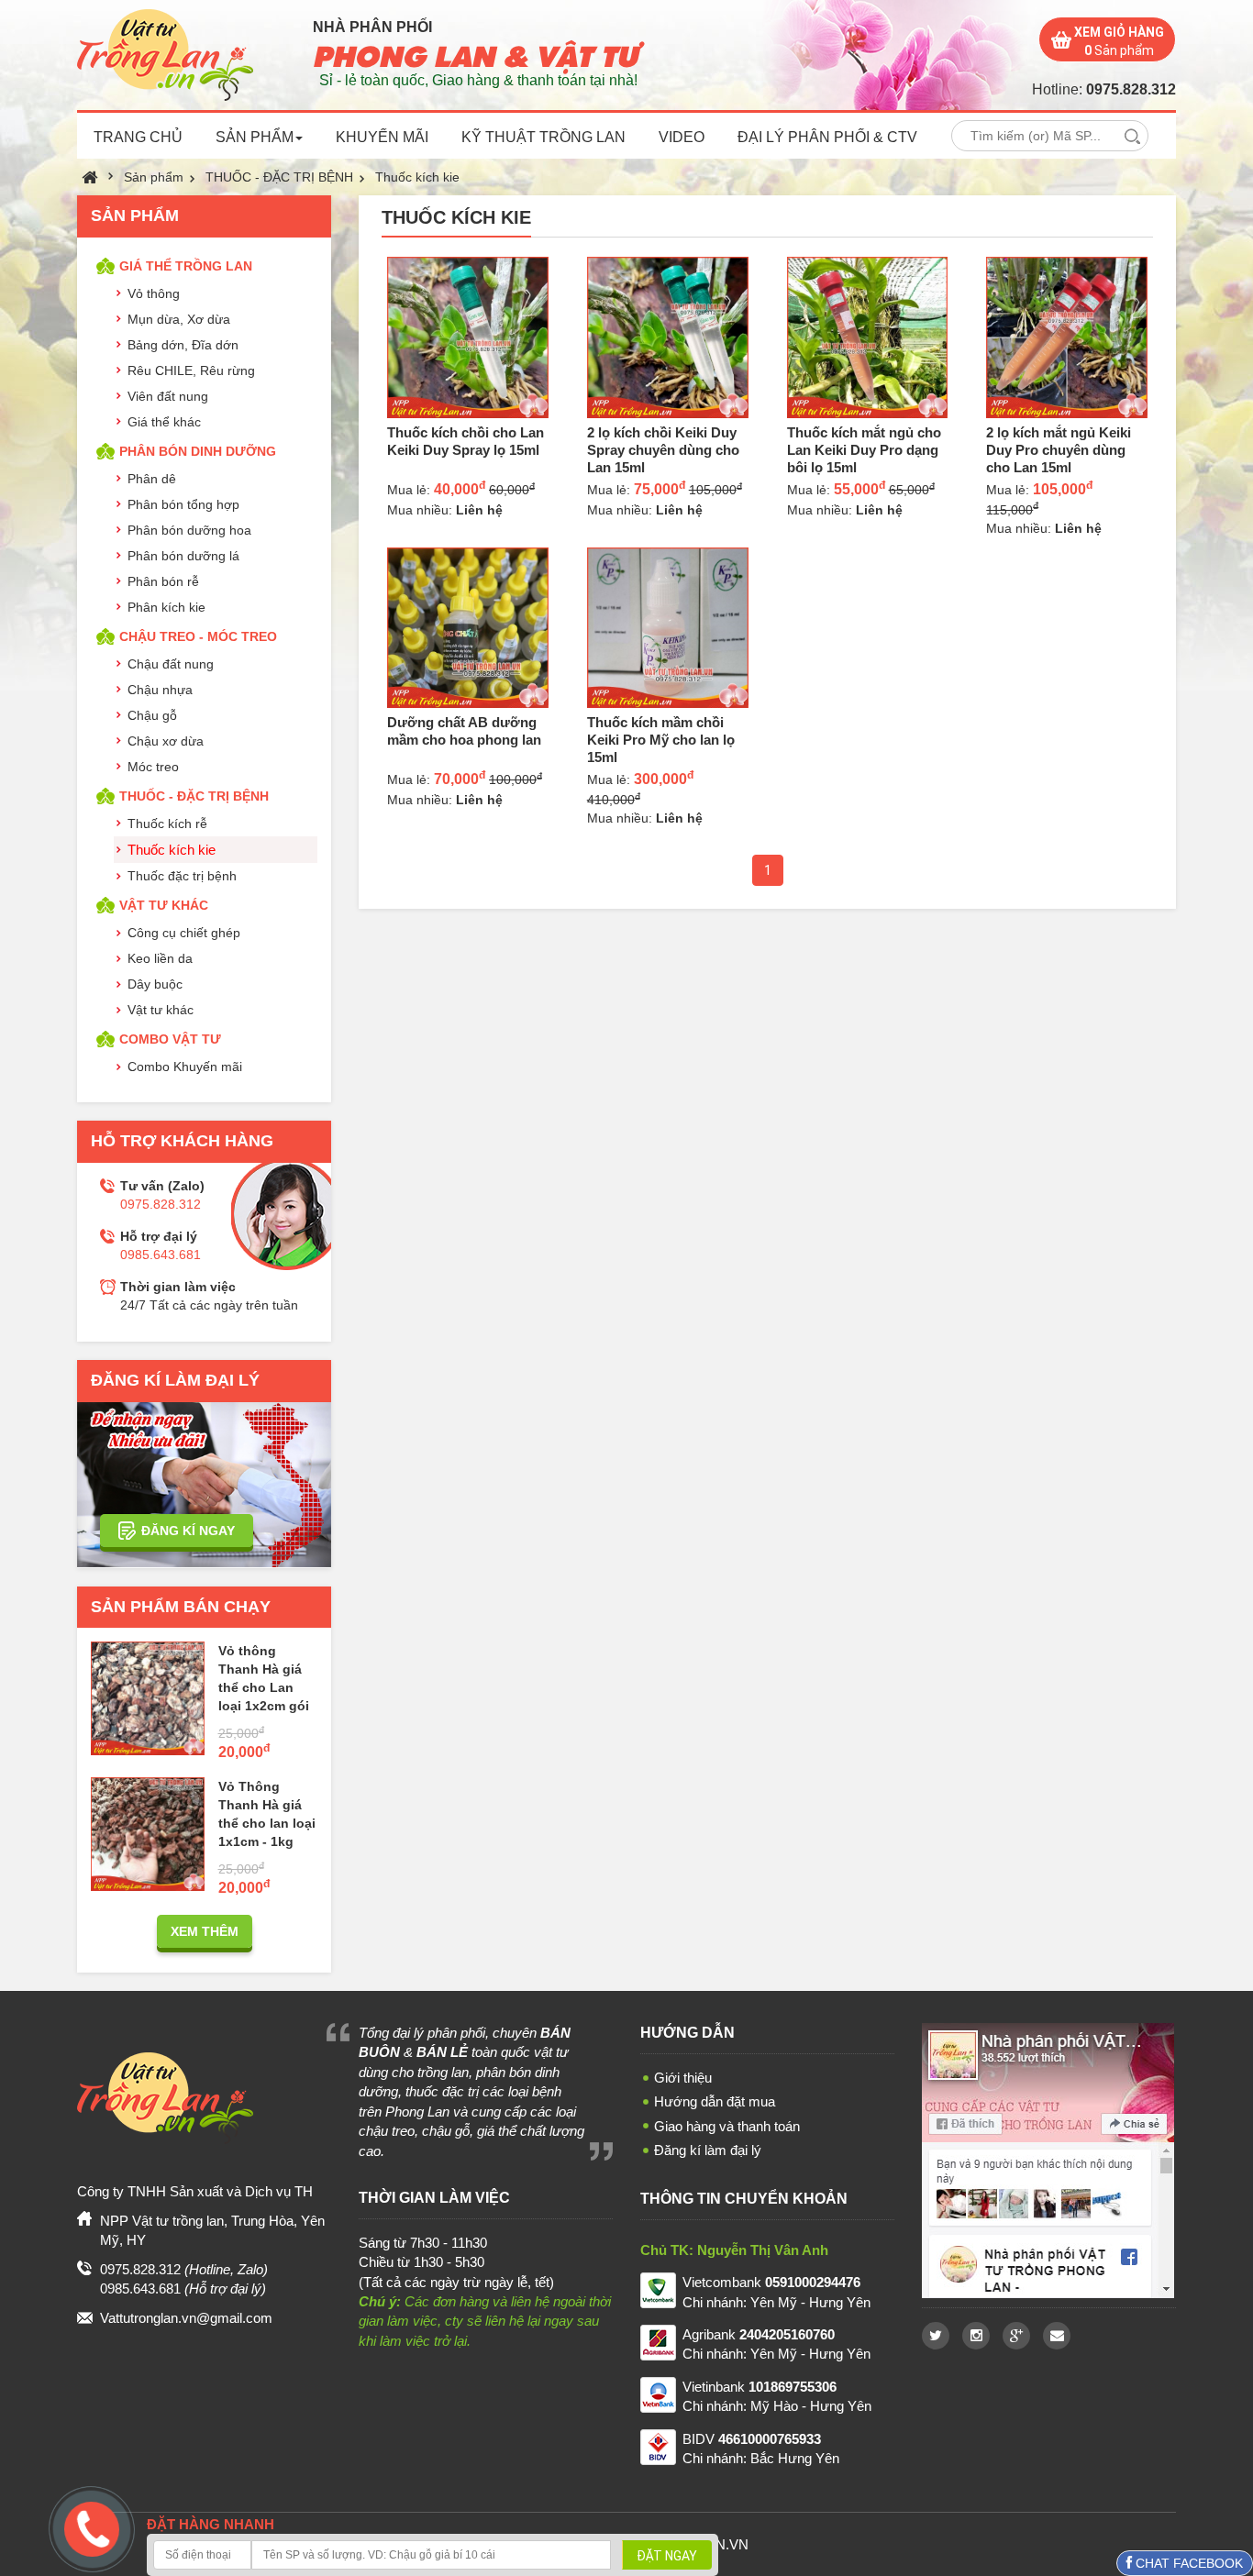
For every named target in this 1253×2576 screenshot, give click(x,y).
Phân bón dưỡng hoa (189, 530)
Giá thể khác (164, 422)
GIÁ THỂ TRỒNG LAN (186, 266)
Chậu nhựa (160, 690)
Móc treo (153, 767)
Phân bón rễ (163, 581)
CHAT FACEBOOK (1187, 2563)
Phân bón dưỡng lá (183, 556)
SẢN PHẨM (255, 137)
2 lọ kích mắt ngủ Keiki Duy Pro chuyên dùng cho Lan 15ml (1059, 450)
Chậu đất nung (171, 664)
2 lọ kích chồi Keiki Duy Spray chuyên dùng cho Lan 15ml (663, 450)
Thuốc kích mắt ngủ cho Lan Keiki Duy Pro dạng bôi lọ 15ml (864, 450)
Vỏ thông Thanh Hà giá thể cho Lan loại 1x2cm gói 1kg (264, 1687)
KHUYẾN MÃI (382, 137)
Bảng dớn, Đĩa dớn (183, 345)
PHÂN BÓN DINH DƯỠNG (198, 451)
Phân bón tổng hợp (183, 504)
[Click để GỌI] (89, 2526)
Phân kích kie (166, 607)
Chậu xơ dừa (166, 741)
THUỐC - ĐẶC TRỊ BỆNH (279, 177)
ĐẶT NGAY (667, 2556)
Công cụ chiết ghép (184, 933)
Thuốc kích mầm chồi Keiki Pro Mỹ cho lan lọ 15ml (661, 740)
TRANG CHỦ (138, 137)
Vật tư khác (161, 1010)
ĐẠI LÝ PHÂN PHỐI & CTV (827, 137)
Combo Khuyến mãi (185, 1067)
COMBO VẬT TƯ (170, 1039)
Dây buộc (155, 984)
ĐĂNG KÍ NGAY (188, 1531)
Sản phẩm (154, 177)
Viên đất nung (168, 396)
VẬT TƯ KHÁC (164, 905)
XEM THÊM (205, 1931)
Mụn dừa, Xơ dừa (179, 319)
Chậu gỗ (152, 715)
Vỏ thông (154, 293)
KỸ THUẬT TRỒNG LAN (543, 137)
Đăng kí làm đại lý (708, 2150)
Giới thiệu (683, 2078)
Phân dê (152, 479)
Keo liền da (160, 958)
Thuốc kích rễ (167, 824)
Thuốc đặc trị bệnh (182, 876)
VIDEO (682, 137)
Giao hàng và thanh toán (727, 2126)
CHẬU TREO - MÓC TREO (198, 636)
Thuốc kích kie (417, 177)
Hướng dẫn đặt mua (715, 2101)
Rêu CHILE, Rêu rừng (191, 370)
